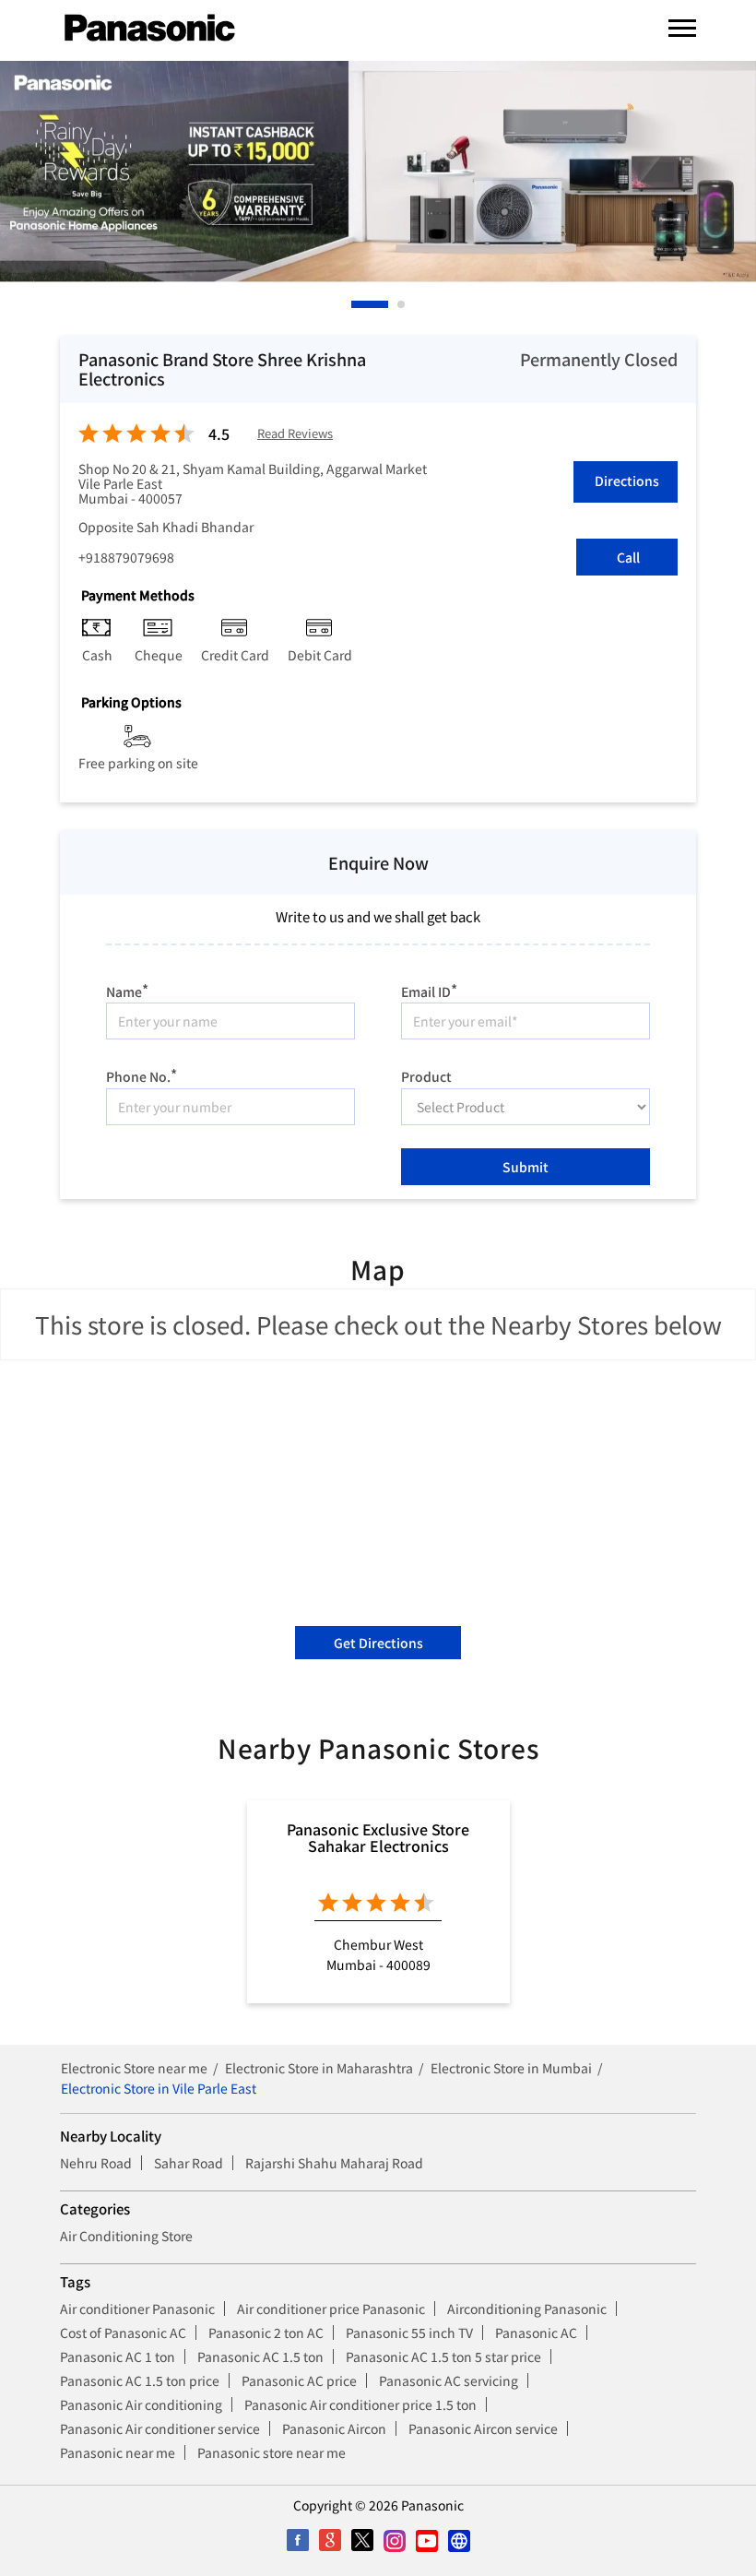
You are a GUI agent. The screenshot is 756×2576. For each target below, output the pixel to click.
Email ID (429, 989)
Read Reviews (295, 434)
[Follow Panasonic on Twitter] (362, 2540)
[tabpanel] (378, 172)
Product (426, 1075)
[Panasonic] (150, 29)
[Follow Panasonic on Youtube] (426, 2540)
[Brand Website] (459, 2540)
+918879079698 (126, 557)
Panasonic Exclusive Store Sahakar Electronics (378, 1837)
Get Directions (378, 1643)
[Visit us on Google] (330, 2540)
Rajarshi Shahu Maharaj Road (334, 2163)
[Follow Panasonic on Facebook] (297, 2540)
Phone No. (142, 1074)
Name (127, 989)
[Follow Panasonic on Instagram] (394, 2540)
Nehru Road (96, 2163)
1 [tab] (356, 304)
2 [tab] (402, 304)
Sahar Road (189, 2163)
